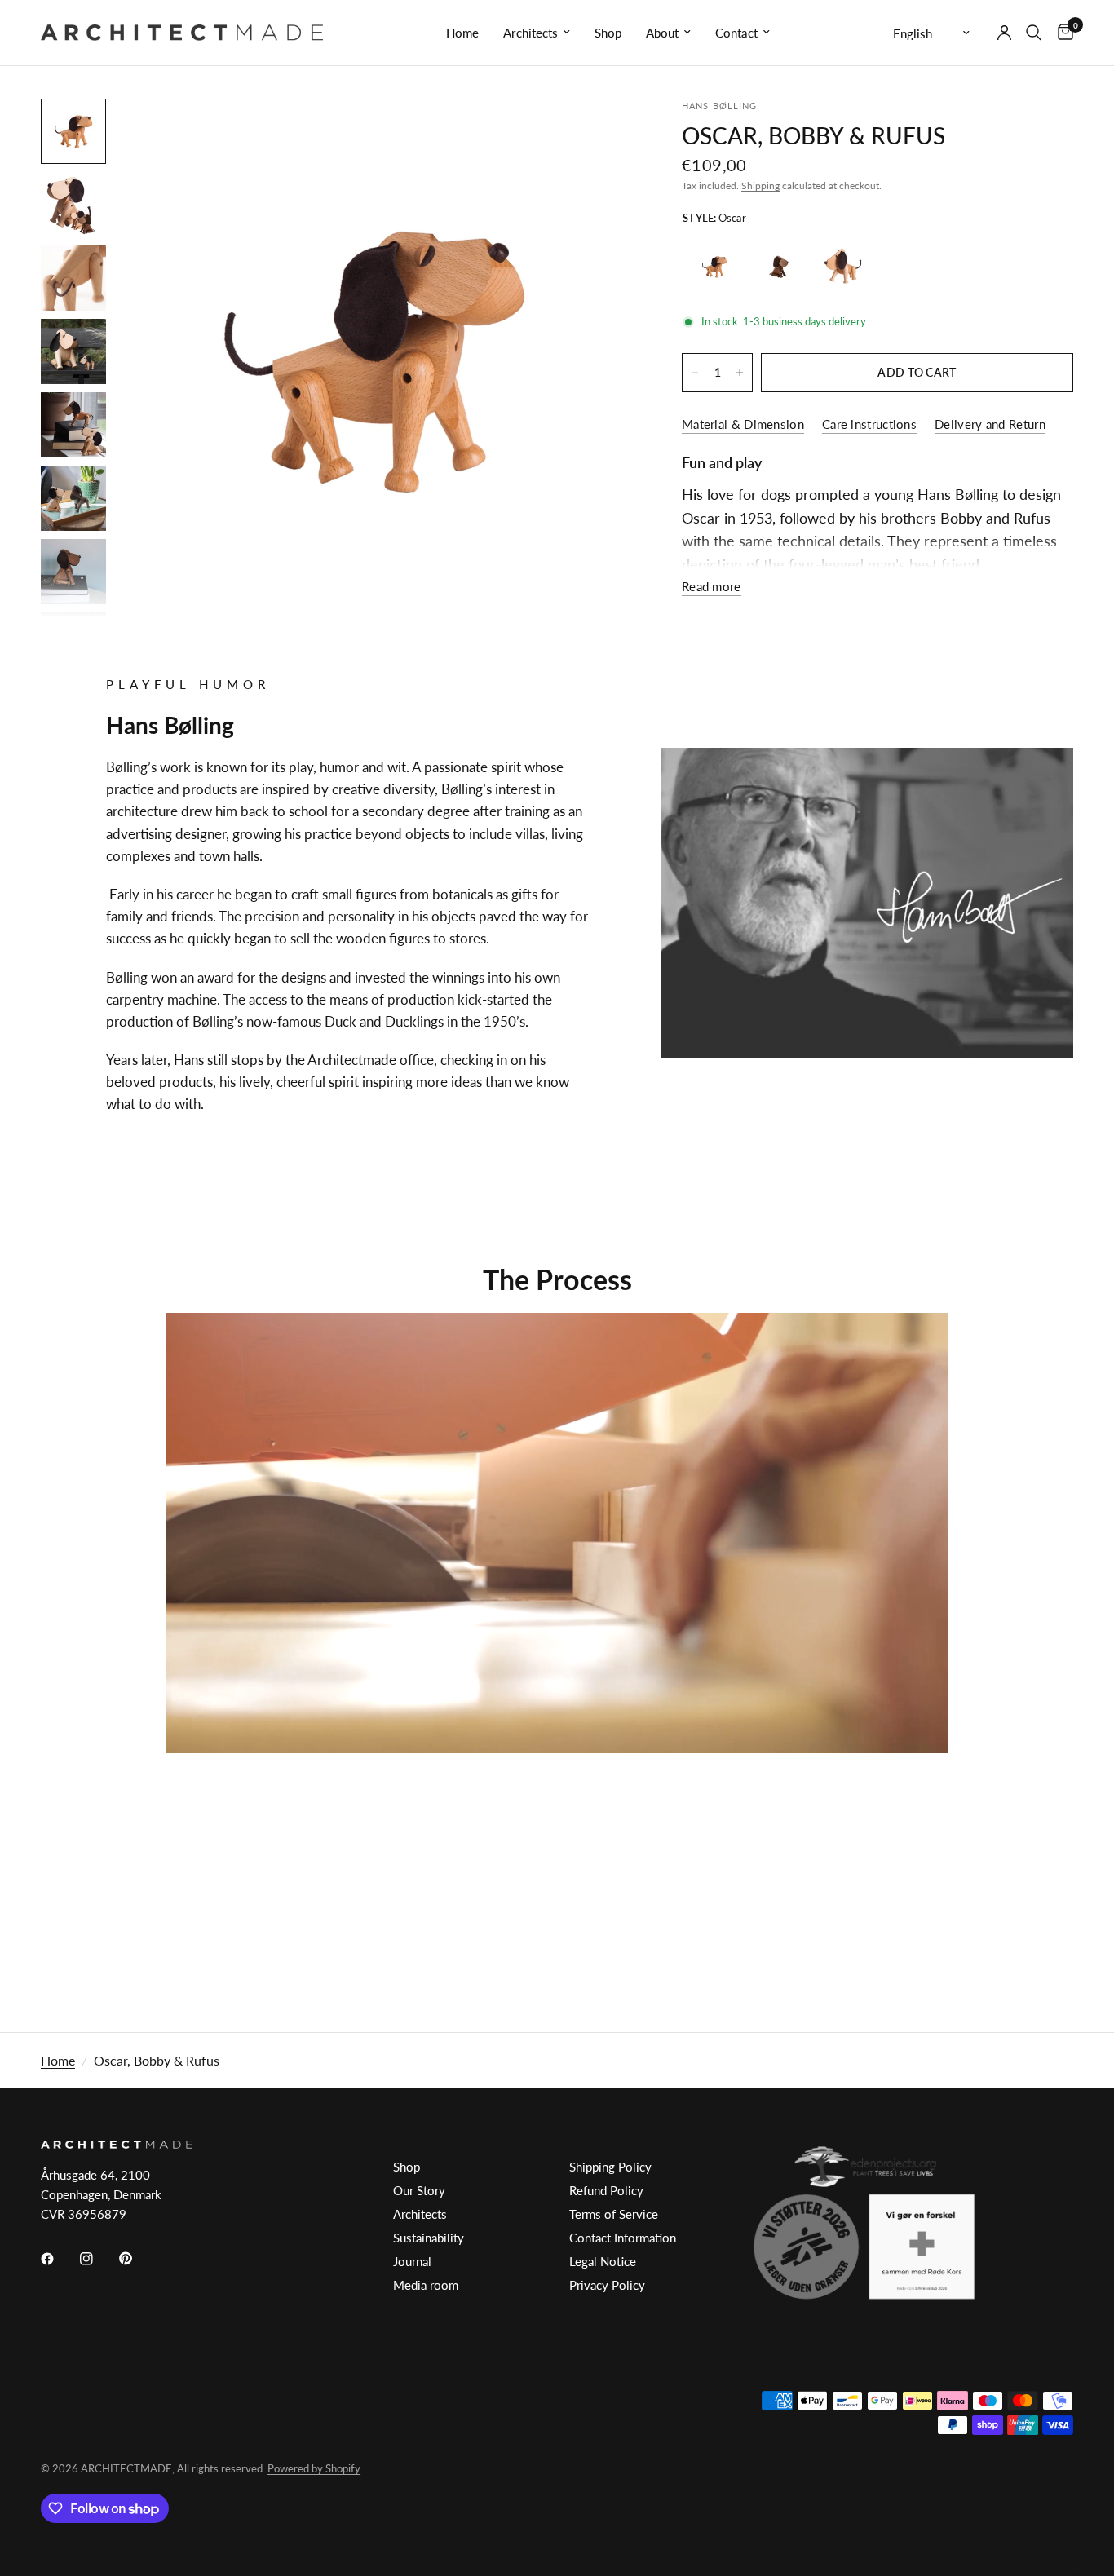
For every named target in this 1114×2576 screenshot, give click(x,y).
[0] (1061, 33)
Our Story (419, 2190)
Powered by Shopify (314, 2468)
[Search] (1034, 33)
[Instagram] (98, 2259)
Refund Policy (606, 2190)
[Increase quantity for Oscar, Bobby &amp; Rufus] (740, 373)
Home (462, 33)
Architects (530, 33)
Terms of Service (614, 2214)
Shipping (760, 186)
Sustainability (429, 2238)
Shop (608, 33)
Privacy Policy (607, 2285)
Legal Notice (603, 2261)
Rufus (843, 267)
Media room (426, 2285)
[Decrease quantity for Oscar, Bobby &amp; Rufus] (695, 373)
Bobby (779, 267)
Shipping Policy (610, 2167)
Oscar (714, 267)
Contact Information (623, 2238)
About (662, 33)
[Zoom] (599, 133)
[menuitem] (462, 33)
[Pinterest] (137, 2258)
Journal (412, 2261)
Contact (736, 33)
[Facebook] (59, 2259)
